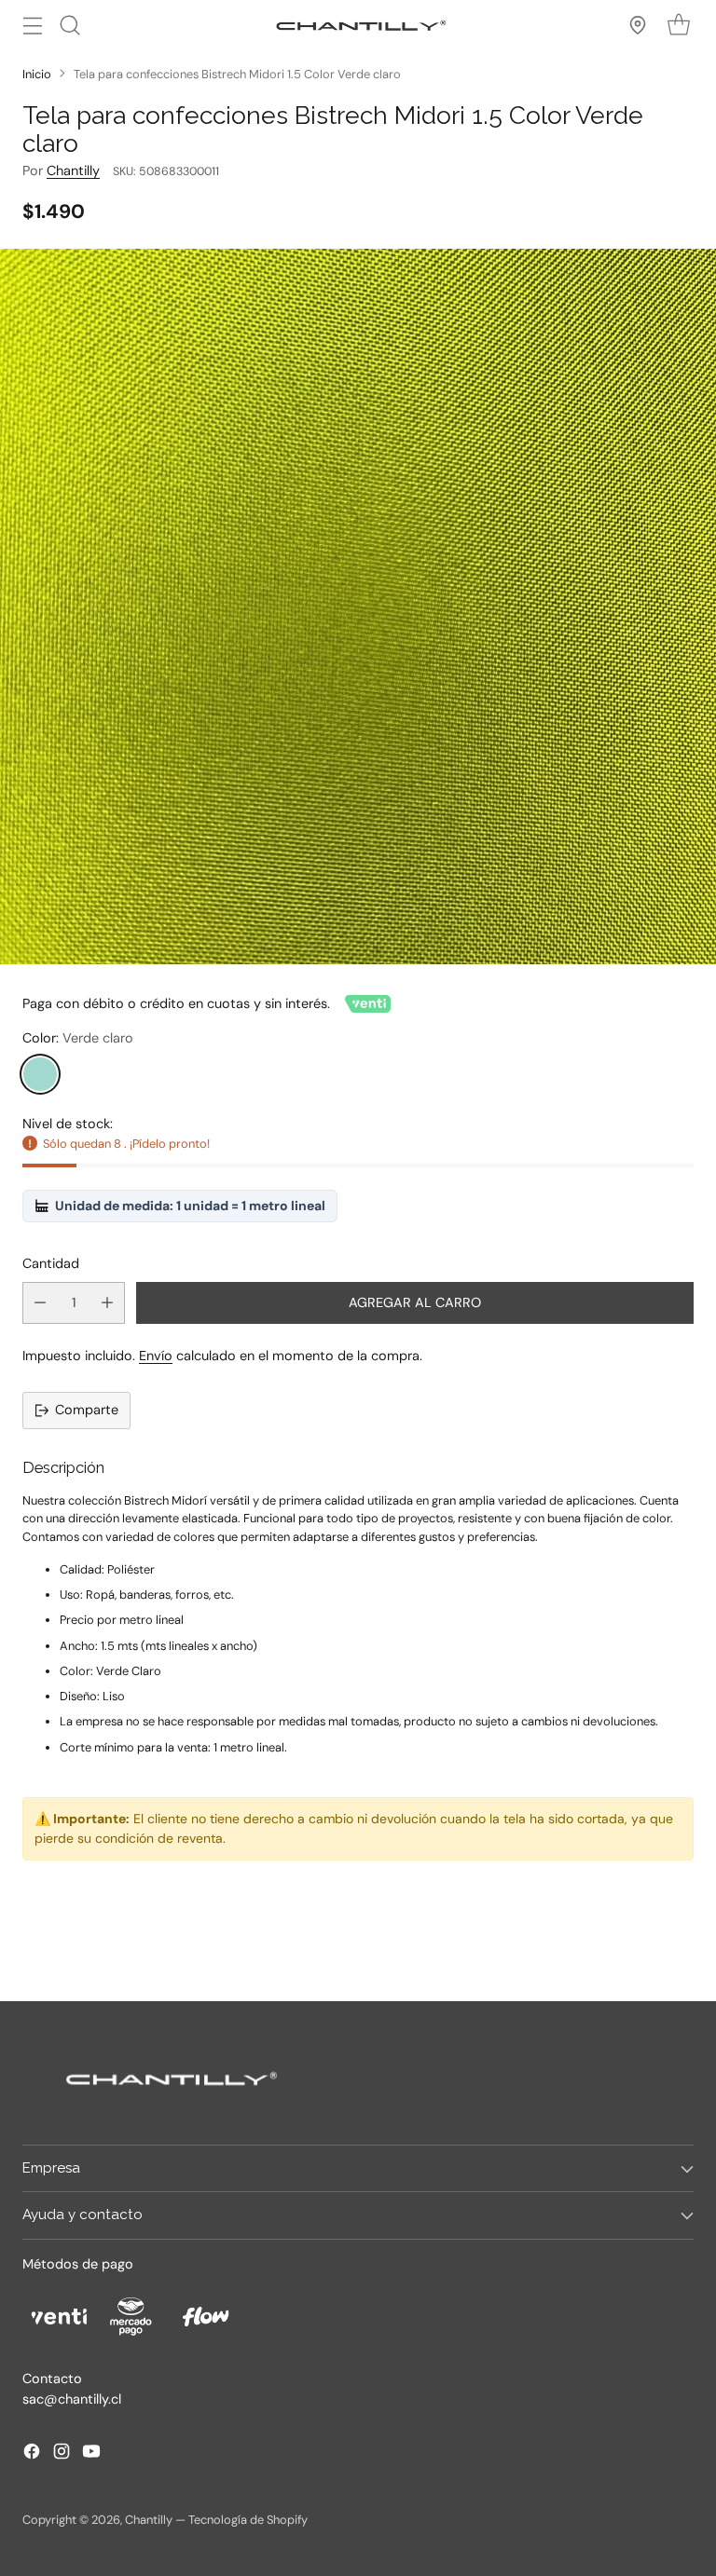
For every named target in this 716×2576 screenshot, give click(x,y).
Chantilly (73, 170)
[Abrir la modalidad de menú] (32, 25)
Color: (78, 1038)
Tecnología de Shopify (248, 2520)
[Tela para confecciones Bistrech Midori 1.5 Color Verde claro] (358, 607)
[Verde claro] (40, 1074)
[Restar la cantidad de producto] (40, 1303)
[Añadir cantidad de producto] (107, 1303)
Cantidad (51, 1263)
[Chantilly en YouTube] (91, 2454)
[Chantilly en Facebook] (32, 2454)
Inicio (37, 74)
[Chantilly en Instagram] (62, 2454)
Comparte (87, 1410)
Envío (156, 1356)
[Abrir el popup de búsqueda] (69, 25)
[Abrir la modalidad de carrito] (678, 25)
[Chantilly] (358, 25)
